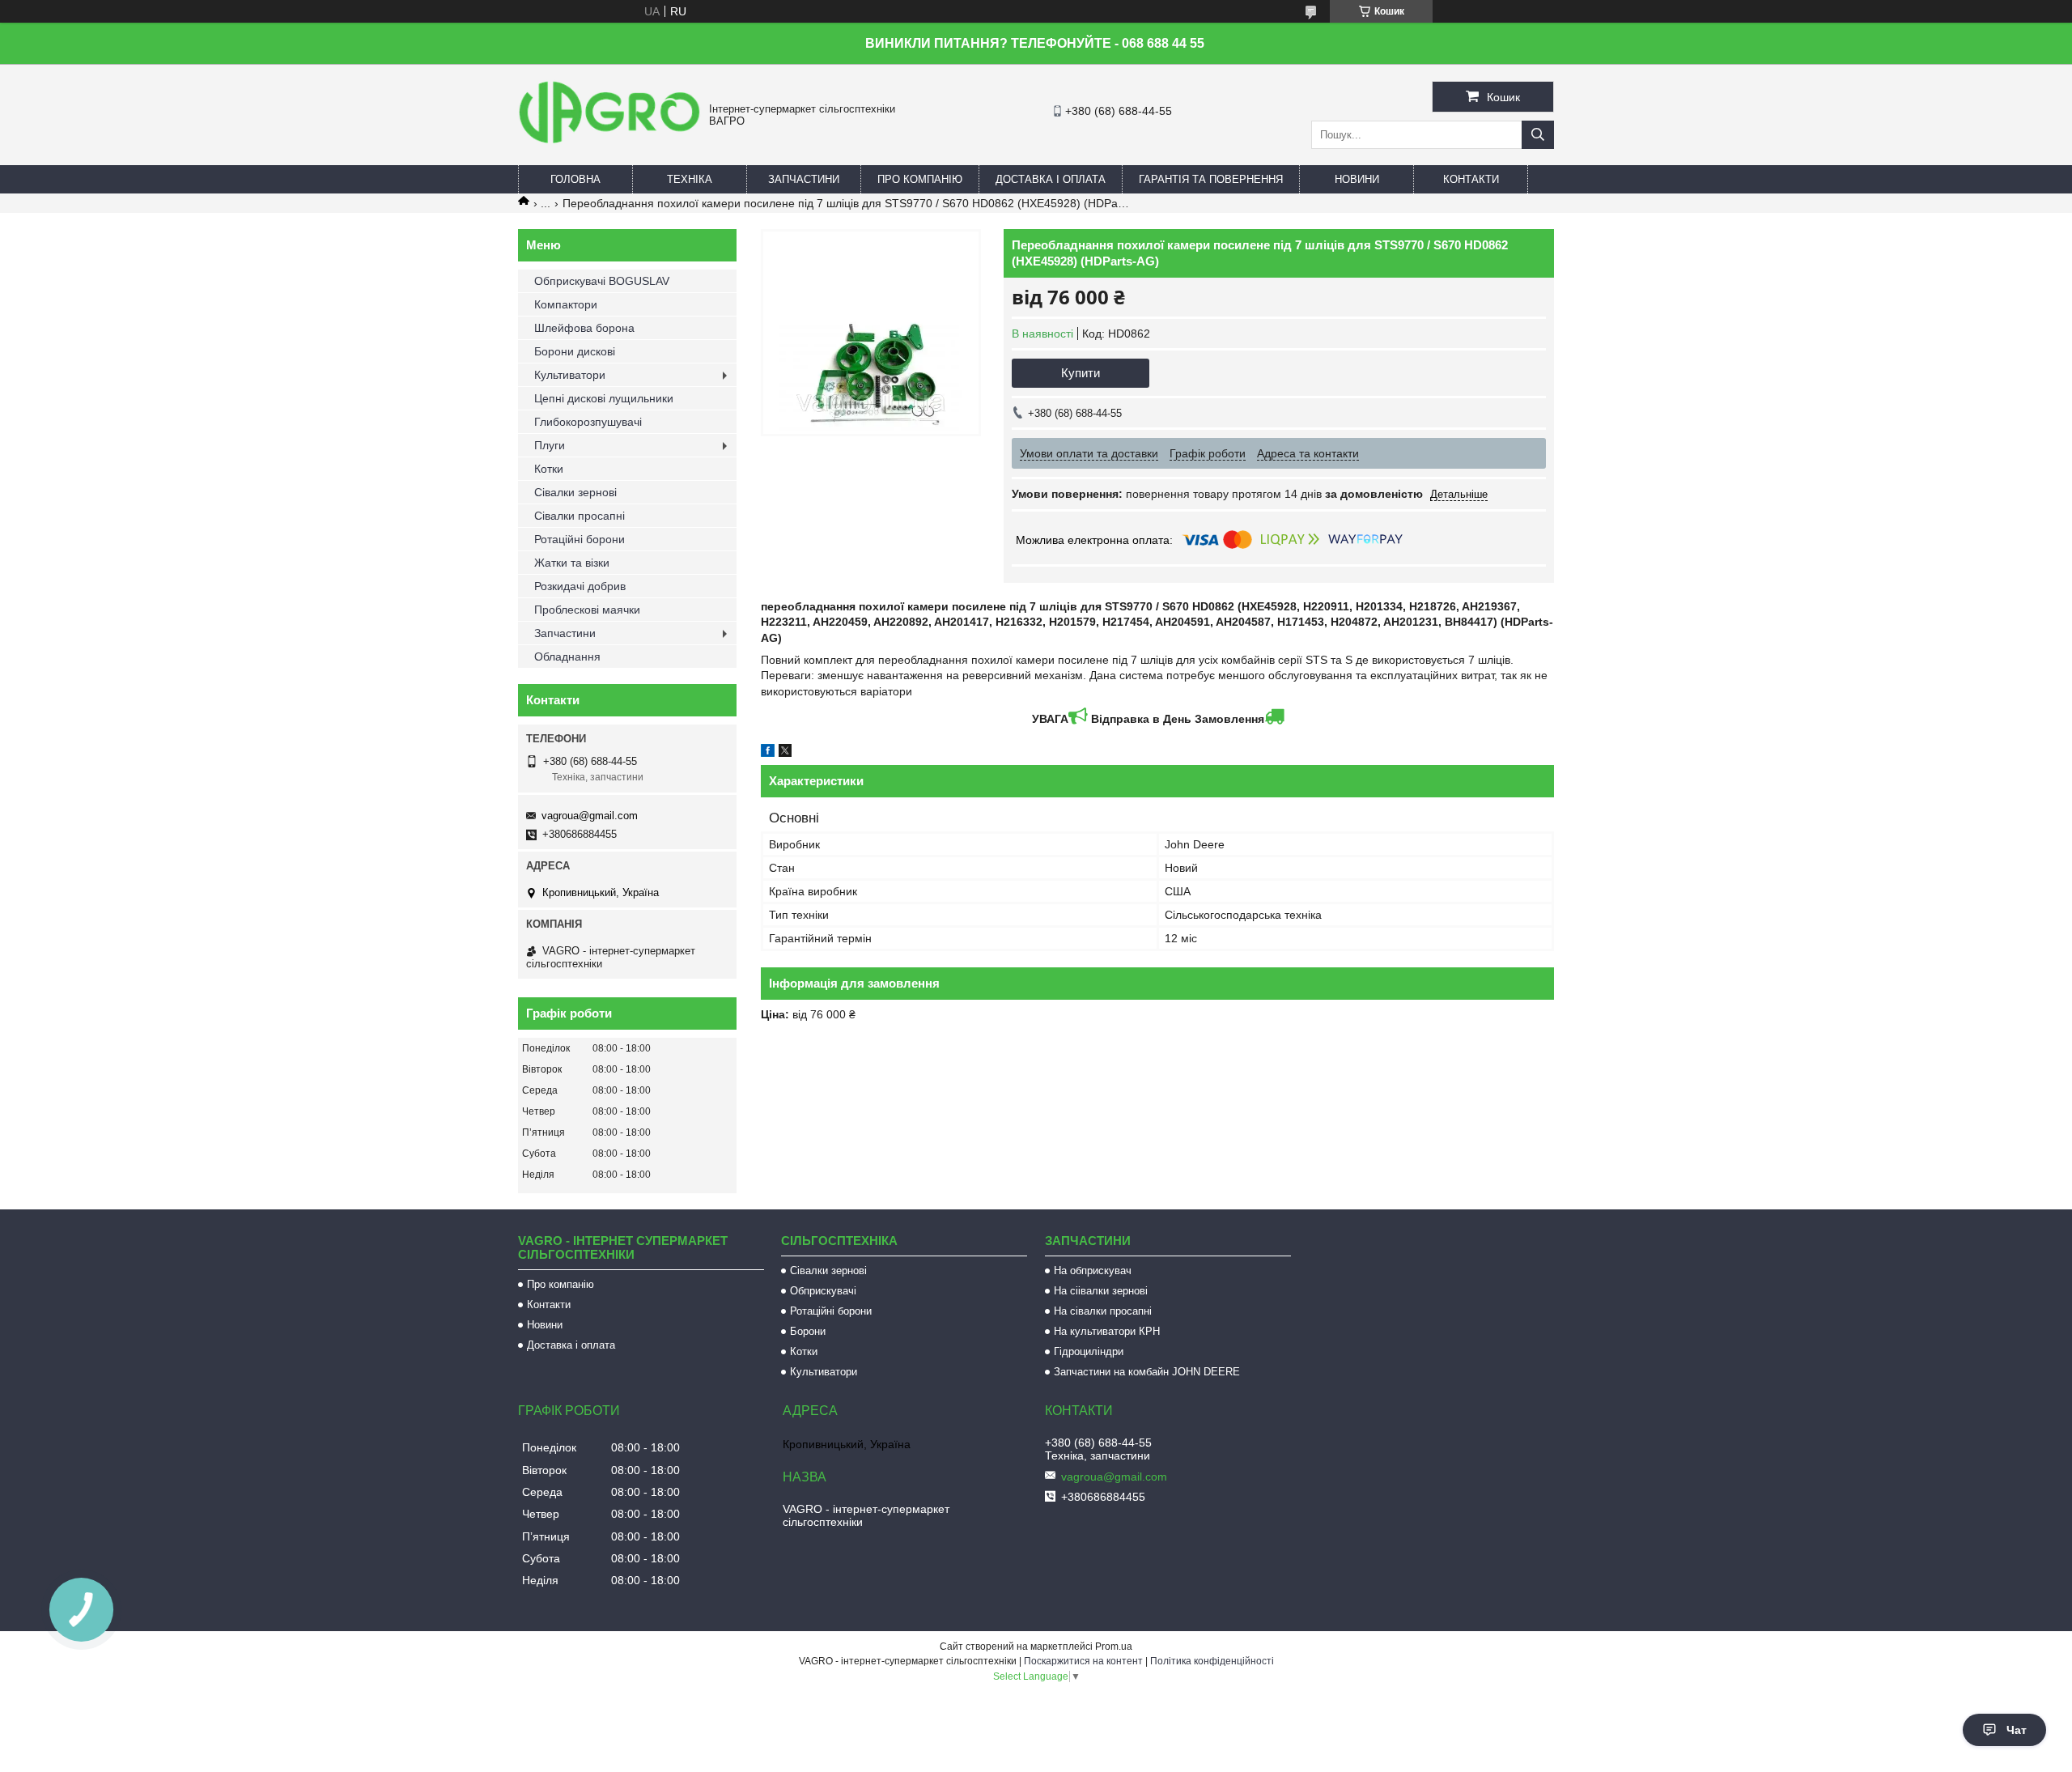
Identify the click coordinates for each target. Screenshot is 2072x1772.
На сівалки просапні (1103, 1311)
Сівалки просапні (580, 516)
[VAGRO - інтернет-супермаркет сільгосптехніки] (609, 146)
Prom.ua (1114, 1647)
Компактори (566, 304)
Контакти (1471, 179)
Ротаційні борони (580, 539)
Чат (2017, 1730)
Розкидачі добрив (580, 586)
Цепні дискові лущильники (604, 398)
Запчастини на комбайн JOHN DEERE (1147, 1372)
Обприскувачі (823, 1291)
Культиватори (570, 375)
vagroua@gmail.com (590, 816)
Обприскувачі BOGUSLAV (602, 281)
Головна (575, 179)
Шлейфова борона (584, 328)
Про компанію (920, 179)
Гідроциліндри (1089, 1351)
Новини (1357, 179)
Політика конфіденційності (1212, 1661)
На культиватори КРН (1107, 1331)
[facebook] (768, 753)
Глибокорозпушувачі (588, 422)
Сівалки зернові (575, 492)
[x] (785, 753)
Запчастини (804, 179)
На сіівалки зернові (1101, 1291)
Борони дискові (575, 351)
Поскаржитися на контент (1083, 1661)
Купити (1081, 373)
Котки (549, 469)
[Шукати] (1538, 135)
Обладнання (567, 657)
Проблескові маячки (587, 610)
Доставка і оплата (1051, 179)
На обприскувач (1093, 1271)
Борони (808, 1331)
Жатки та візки (572, 563)
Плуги (550, 445)
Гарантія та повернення (1211, 179)
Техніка (690, 179)
